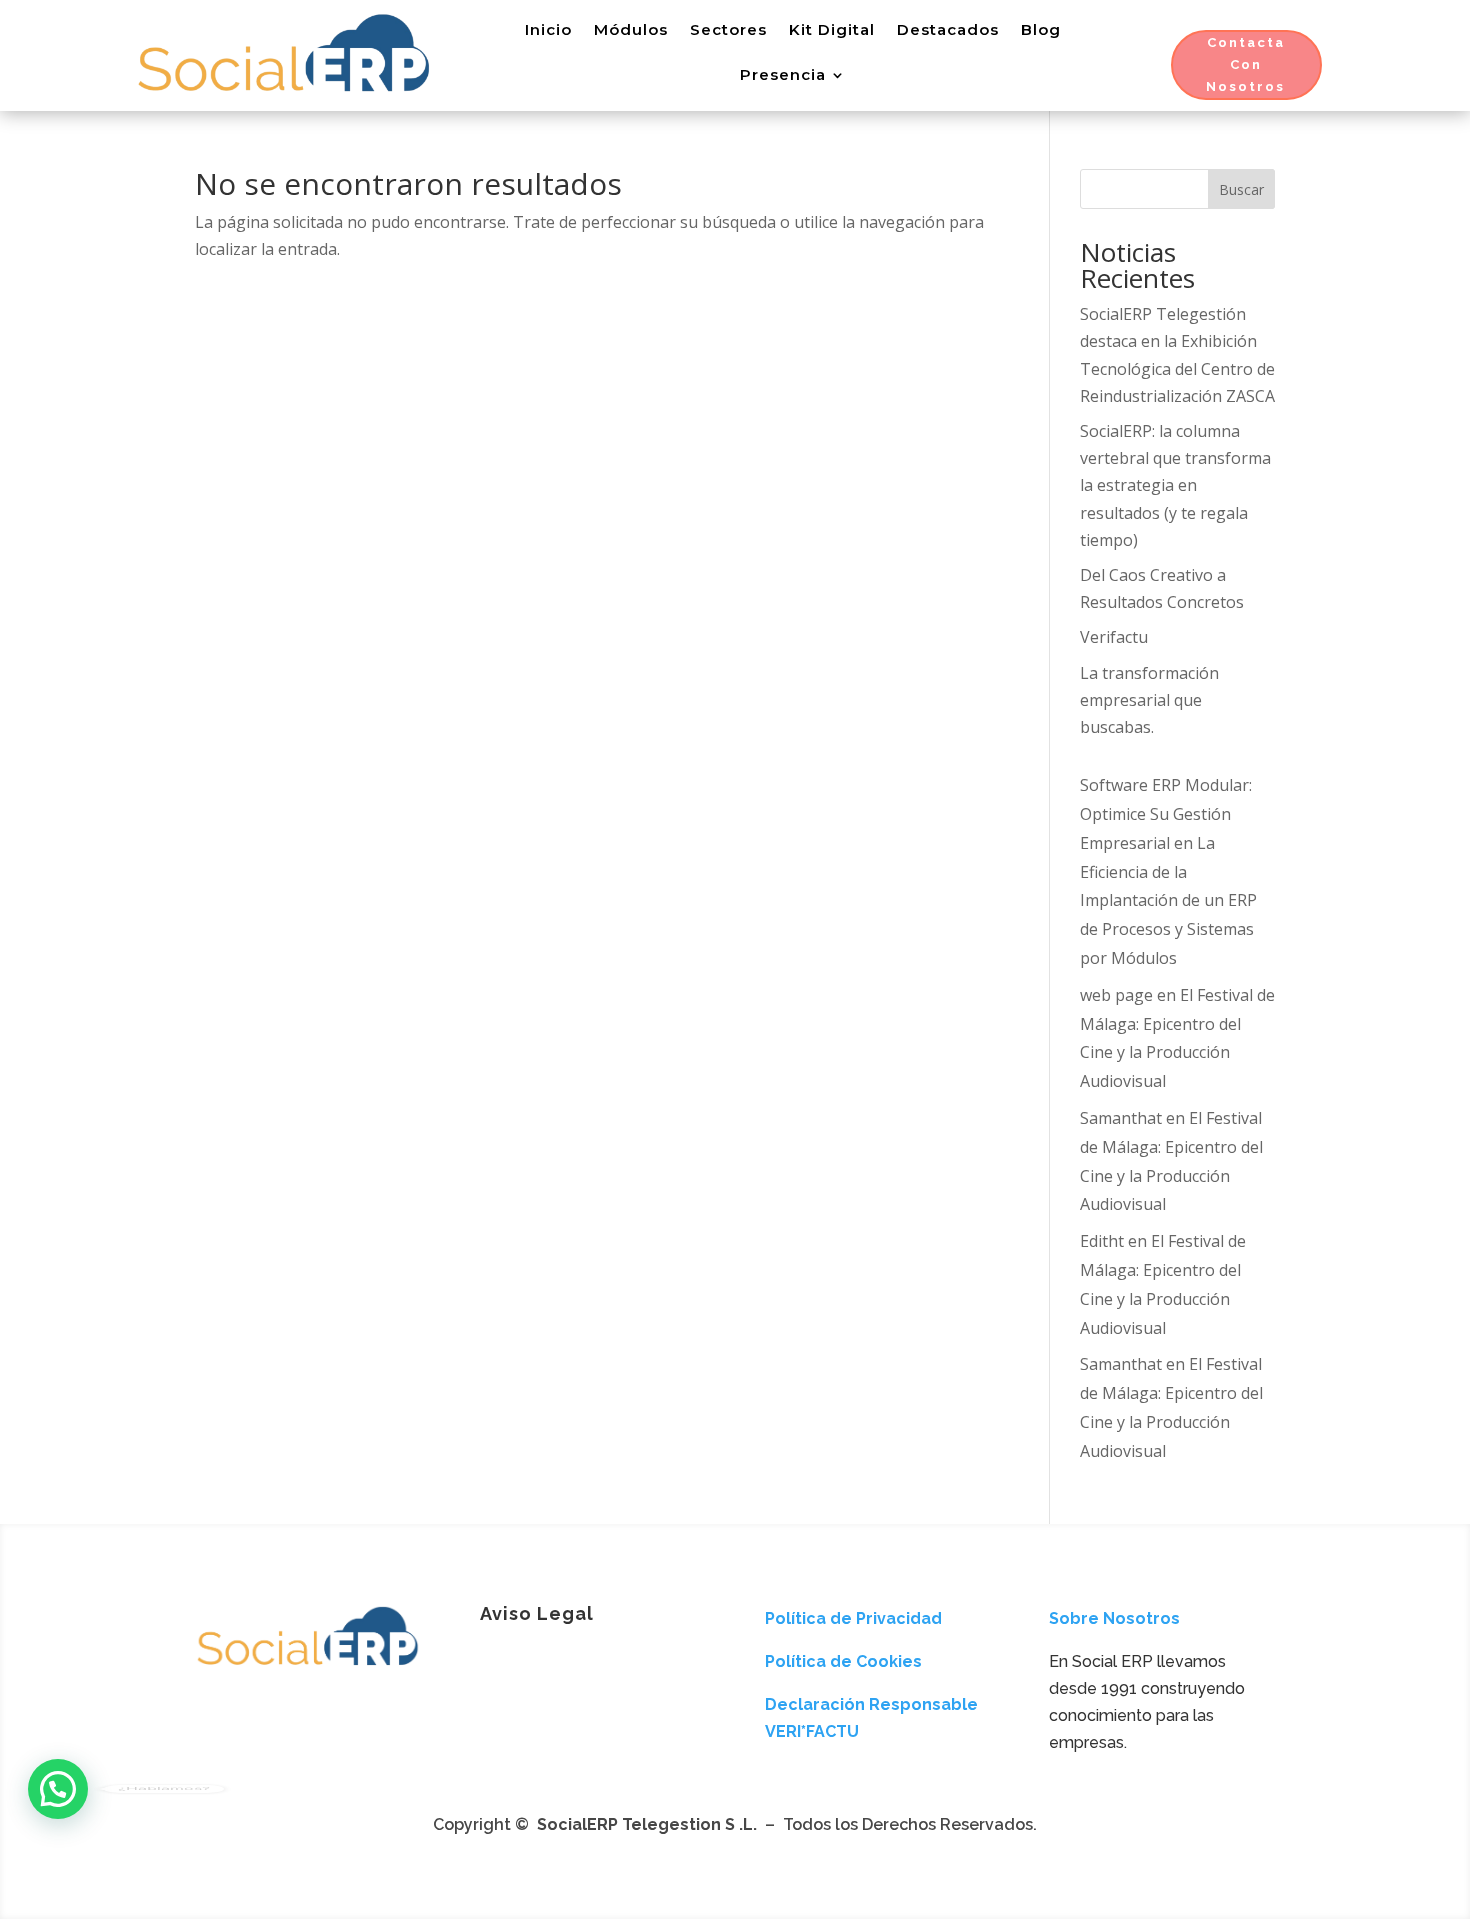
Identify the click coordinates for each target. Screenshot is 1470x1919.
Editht (1102, 1241)
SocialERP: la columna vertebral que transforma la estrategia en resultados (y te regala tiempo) (1175, 485)
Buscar (1241, 189)
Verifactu (1114, 637)
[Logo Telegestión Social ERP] (307, 1668)
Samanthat (1121, 1118)
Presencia (783, 74)
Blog (1041, 29)
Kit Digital (832, 29)
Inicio (548, 29)
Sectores (728, 29)
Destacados (948, 29)
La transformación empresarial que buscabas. (1149, 700)
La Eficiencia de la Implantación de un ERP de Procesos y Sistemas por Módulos (1168, 900)
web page (1116, 995)
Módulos (631, 29)
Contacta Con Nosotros (1245, 64)
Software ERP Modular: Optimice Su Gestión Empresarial (1166, 814)
